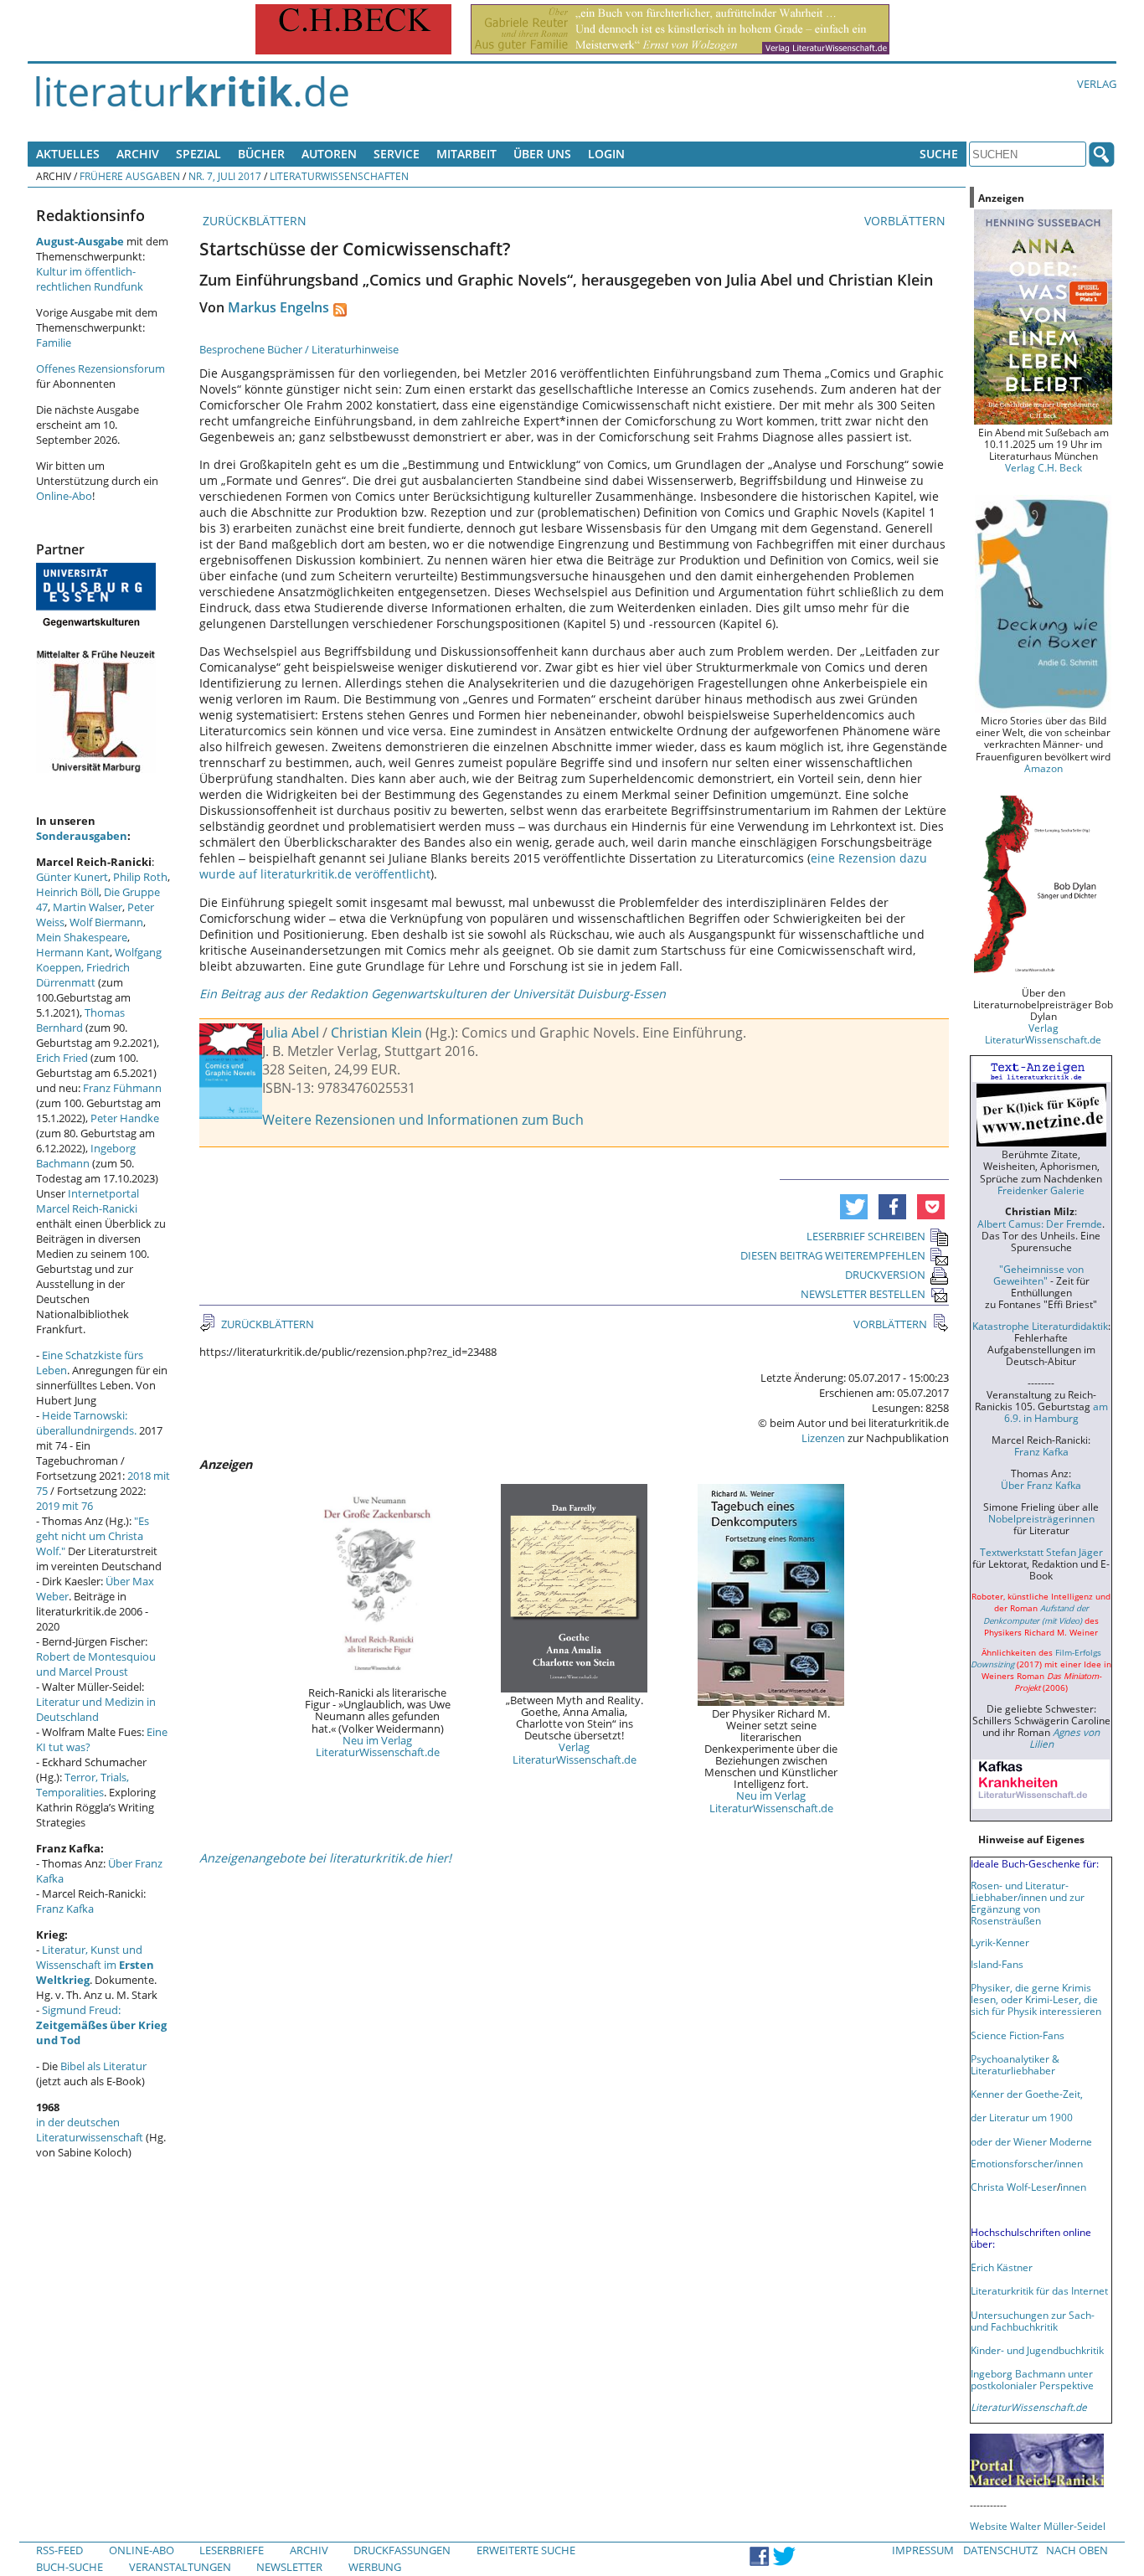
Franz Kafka (65, 1909)
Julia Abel (291, 1033)
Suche (939, 154)
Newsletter (289, 2567)
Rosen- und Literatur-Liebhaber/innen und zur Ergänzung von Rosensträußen (1028, 1903)
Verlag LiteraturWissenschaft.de (575, 1753)
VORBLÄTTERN (907, 221)
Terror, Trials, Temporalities (82, 1785)
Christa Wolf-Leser (1014, 2187)
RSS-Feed (59, 2550)
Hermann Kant (73, 952)
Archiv (138, 154)
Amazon (1044, 768)
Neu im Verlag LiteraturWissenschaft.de (378, 1746)
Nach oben (1077, 2550)
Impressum (923, 2550)
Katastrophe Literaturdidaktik (1040, 1326)
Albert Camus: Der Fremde (1040, 1224)
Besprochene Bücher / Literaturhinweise (299, 349)
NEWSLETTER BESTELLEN (863, 1294)
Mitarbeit (466, 154)
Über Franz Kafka (1041, 1485)
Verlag (1097, 84)
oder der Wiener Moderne (1031, 2141)
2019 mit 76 (64, 1506)
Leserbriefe (232, 2550)
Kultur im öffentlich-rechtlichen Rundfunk (90, 279)
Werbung (375, 2567)
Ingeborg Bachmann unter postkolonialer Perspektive (1032, 2379)
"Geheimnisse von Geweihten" (1038, 1275)
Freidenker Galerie (1041, 1190)
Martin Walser (88, 907)
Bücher (261, 154)
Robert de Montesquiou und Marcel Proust (96, 1664)
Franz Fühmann (122, 1088)
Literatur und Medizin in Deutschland (96, 1709)
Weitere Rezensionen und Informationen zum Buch (423, 1120)
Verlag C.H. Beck (1044, 467)
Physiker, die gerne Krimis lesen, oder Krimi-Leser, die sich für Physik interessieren (1036, 1999)
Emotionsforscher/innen (1027, 2163)
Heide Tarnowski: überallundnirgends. (86, 1423)
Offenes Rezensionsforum (100, 368)
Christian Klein (376, 1033)
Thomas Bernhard (80, 1020)
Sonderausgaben (82, 836)
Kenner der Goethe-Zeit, (1027, 2094)
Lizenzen (823, 1438)
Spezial (198, 154)
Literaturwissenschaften (339, 176)
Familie (54, 343)
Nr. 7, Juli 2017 (225, 176)
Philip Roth (140, 877)
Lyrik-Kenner (1000, 1942)
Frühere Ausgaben (130, 176)
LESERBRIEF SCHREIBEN (866, 1236)
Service (397, 154)
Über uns (542, 154)
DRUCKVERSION (885, 1275)
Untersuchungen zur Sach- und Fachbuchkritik (1033, 2321)
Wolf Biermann (106, 922)
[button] (854, 1207)
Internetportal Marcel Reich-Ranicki (88, 1201)
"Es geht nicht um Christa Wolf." (93, 1536)
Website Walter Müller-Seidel (1038, 2526)
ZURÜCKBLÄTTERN (253, 221)
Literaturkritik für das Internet (1039, 2290)
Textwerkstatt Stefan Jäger (1041, 1552)
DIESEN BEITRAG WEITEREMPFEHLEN (833, 1255)
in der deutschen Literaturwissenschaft (90, 2130)
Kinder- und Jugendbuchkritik (1037, 2350)
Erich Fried (62, 1058)
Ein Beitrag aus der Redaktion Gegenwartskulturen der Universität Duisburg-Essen (433, 994)
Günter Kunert (72, 877)
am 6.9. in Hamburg (1056, 1412)
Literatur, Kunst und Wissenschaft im (95, 1965)
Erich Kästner (1002, 2267)
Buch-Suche (70, 2567)
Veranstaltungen (180, 2567)
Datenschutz (1000, 2550)
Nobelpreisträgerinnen (1041, 1518)
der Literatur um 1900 (1022, 2117)
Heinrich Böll (67, 892)
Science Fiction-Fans (1018, 2035)
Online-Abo (64, 496)
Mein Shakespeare (82, 937)
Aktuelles (68, 154)
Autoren (329, 154)
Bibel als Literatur (103, 2066)
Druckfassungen (402, 2550)
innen (1073, 2187)
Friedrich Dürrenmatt (83, 975)
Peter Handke (125, 1118)
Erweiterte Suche (526, 2550)
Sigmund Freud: (101, 2025)
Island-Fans (997, 1964)
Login (606, 154)
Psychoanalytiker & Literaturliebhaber (1015, 2064)
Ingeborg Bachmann (86, 1156)
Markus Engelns (278, 307)
